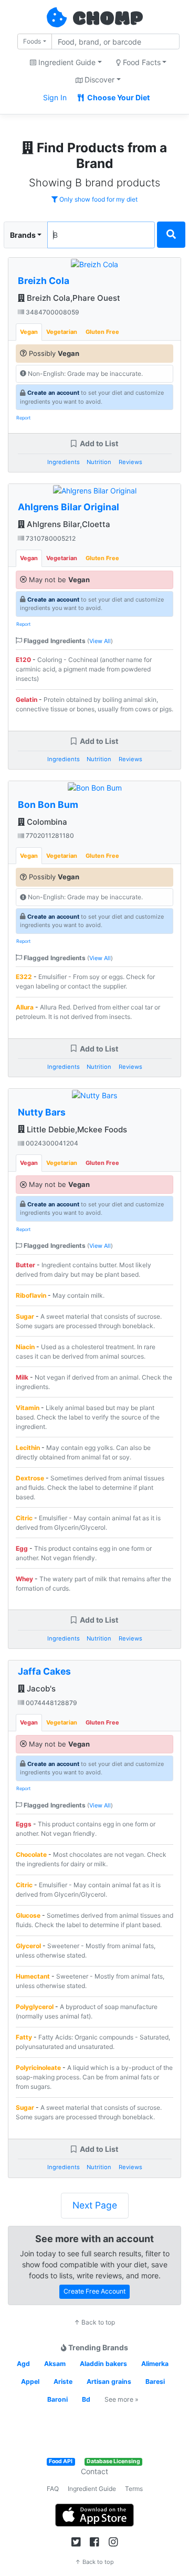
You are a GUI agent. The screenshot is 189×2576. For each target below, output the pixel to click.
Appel (30, 2382)
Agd (23, 2364)
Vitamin (28, 1408)
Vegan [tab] (29, 332)
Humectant (33, 1976)
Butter (25, 1265)
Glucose (28, 1915)
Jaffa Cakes (44, 1671)
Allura (25, 1007)
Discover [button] (98, 80)
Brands (23, 235)
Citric (24, 1518)
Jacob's (40, 1689)
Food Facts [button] (141, 62)
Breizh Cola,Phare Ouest (72, 298)
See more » (122, 2399)
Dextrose (30, 1478)
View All (100, 641)
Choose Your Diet (118, 97)
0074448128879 (51, 1703)
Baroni (57, 2399)
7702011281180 (49, 835)
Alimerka (155, 2364)
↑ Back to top (94, 2322)
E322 (24, 977)
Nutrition (99, 462)
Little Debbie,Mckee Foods (76, 1129)
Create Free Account (94, 2291)
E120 (23, 660)
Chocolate (31, 1854)
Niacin (25, 1347)
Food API (61, 2461)
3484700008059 (52, 312)
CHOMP (108, 19)
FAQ (53, 2489)
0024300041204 (51, 1143)
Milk (22, 1377)
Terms (134, 2489)
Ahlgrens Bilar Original (69, 507)
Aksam (55, 2364)
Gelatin (27, 700)
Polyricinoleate (39, 2068)
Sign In (55, 97)
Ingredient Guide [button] (66, 62)
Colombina (46, 822)
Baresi (155, 2382)
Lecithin (28, 1448)
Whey (24, 1579)
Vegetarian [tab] (62, 332)
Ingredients (64, 462)
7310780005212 (50, 538)
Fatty (24, 2037)
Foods (32, 41)
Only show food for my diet (98, 199)
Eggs (24, 1824)
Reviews (130, 462)
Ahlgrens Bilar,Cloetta (67, 524)
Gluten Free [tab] (102, 332)
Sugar (25, 1316)
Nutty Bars (42, 1112)
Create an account (53, 393)
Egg (22, 1548)
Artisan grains (109, 2382)
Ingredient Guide (92, 2489)
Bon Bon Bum (48, 805)
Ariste (63, 2382)
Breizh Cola (44, 281)
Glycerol (28, 1946)
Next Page (95, 2205)
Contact (94, 2471)
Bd (86, 2399)
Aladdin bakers (103, 2364)
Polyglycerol (35, 2007)
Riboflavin (31, 1295)
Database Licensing (113, 2461)
